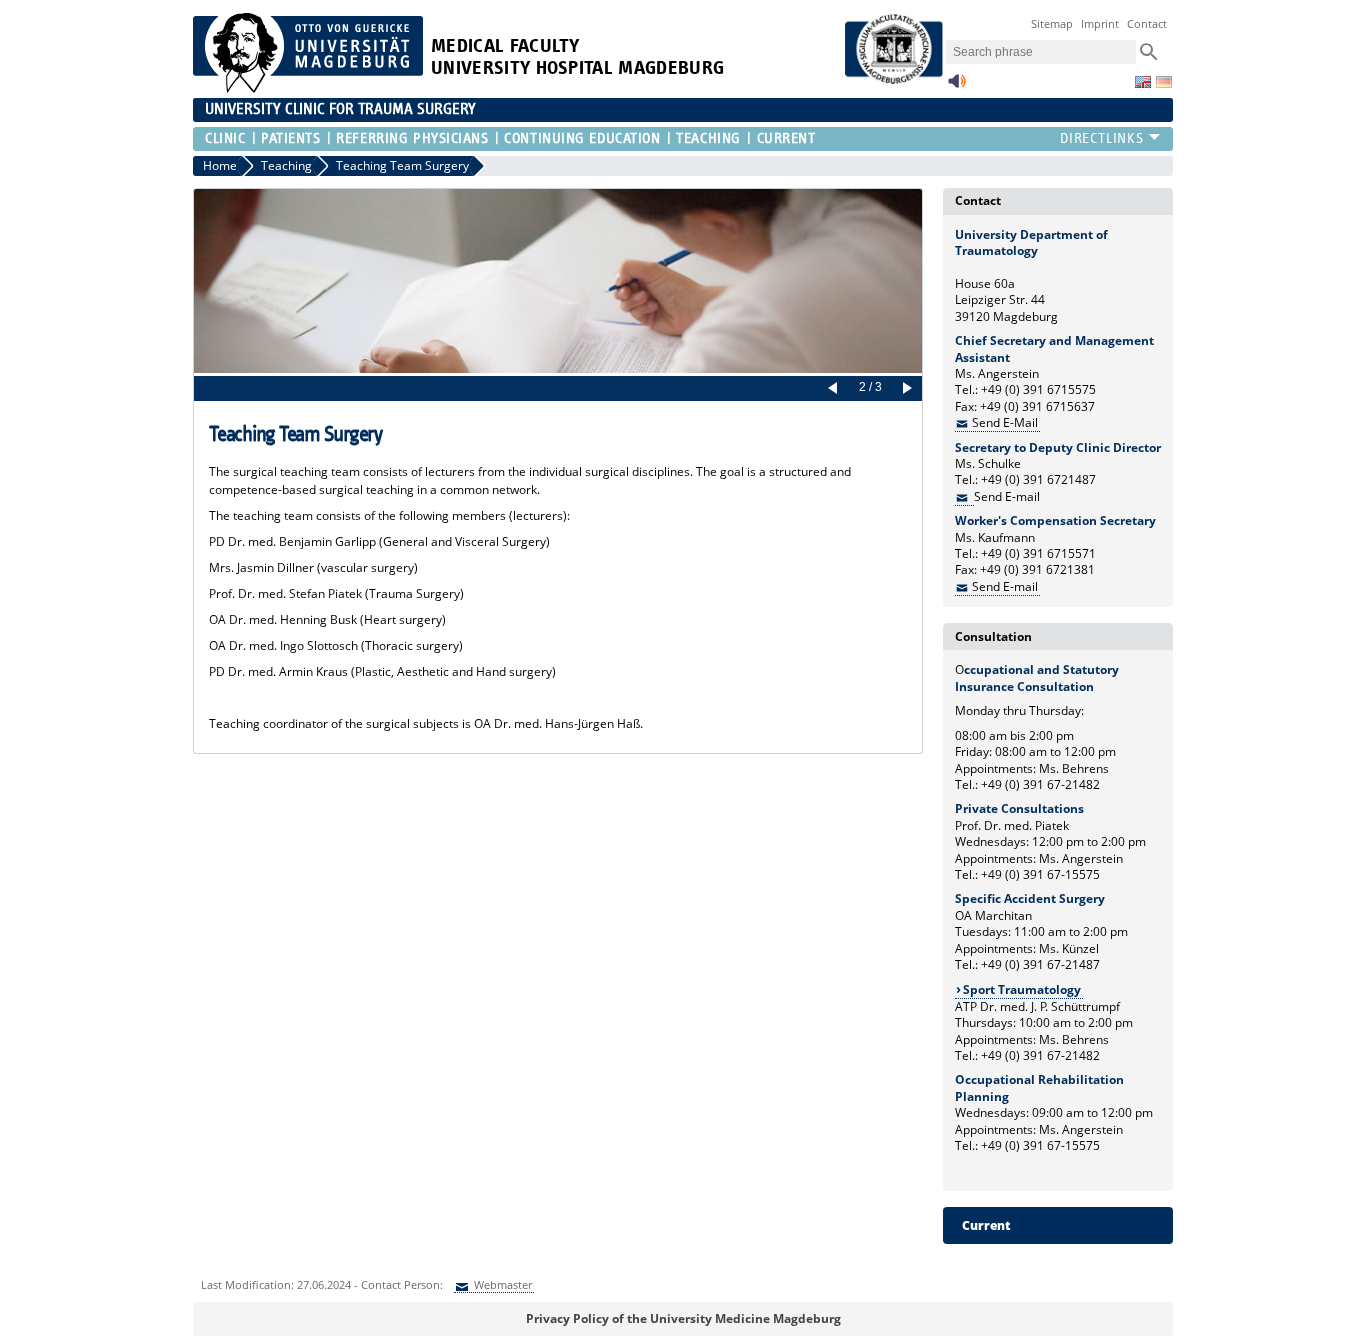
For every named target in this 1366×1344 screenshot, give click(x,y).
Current (786, 138)
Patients (290, 138)
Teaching (708, 138)
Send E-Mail (1005, 422)
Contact (1147, 23)
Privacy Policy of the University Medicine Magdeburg (683, 1318)
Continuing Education (582, 138)
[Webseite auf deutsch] (1164, 82)
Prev (836, 389)
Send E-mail (1005, 586)
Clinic (225, 138)
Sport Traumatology (1022, 989)
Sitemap (1052, 23)
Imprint (1100, 23)
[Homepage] (308, 88)
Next (904, 389)
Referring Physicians (412, 138)
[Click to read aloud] (957, 86)
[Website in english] (1143, 82)
